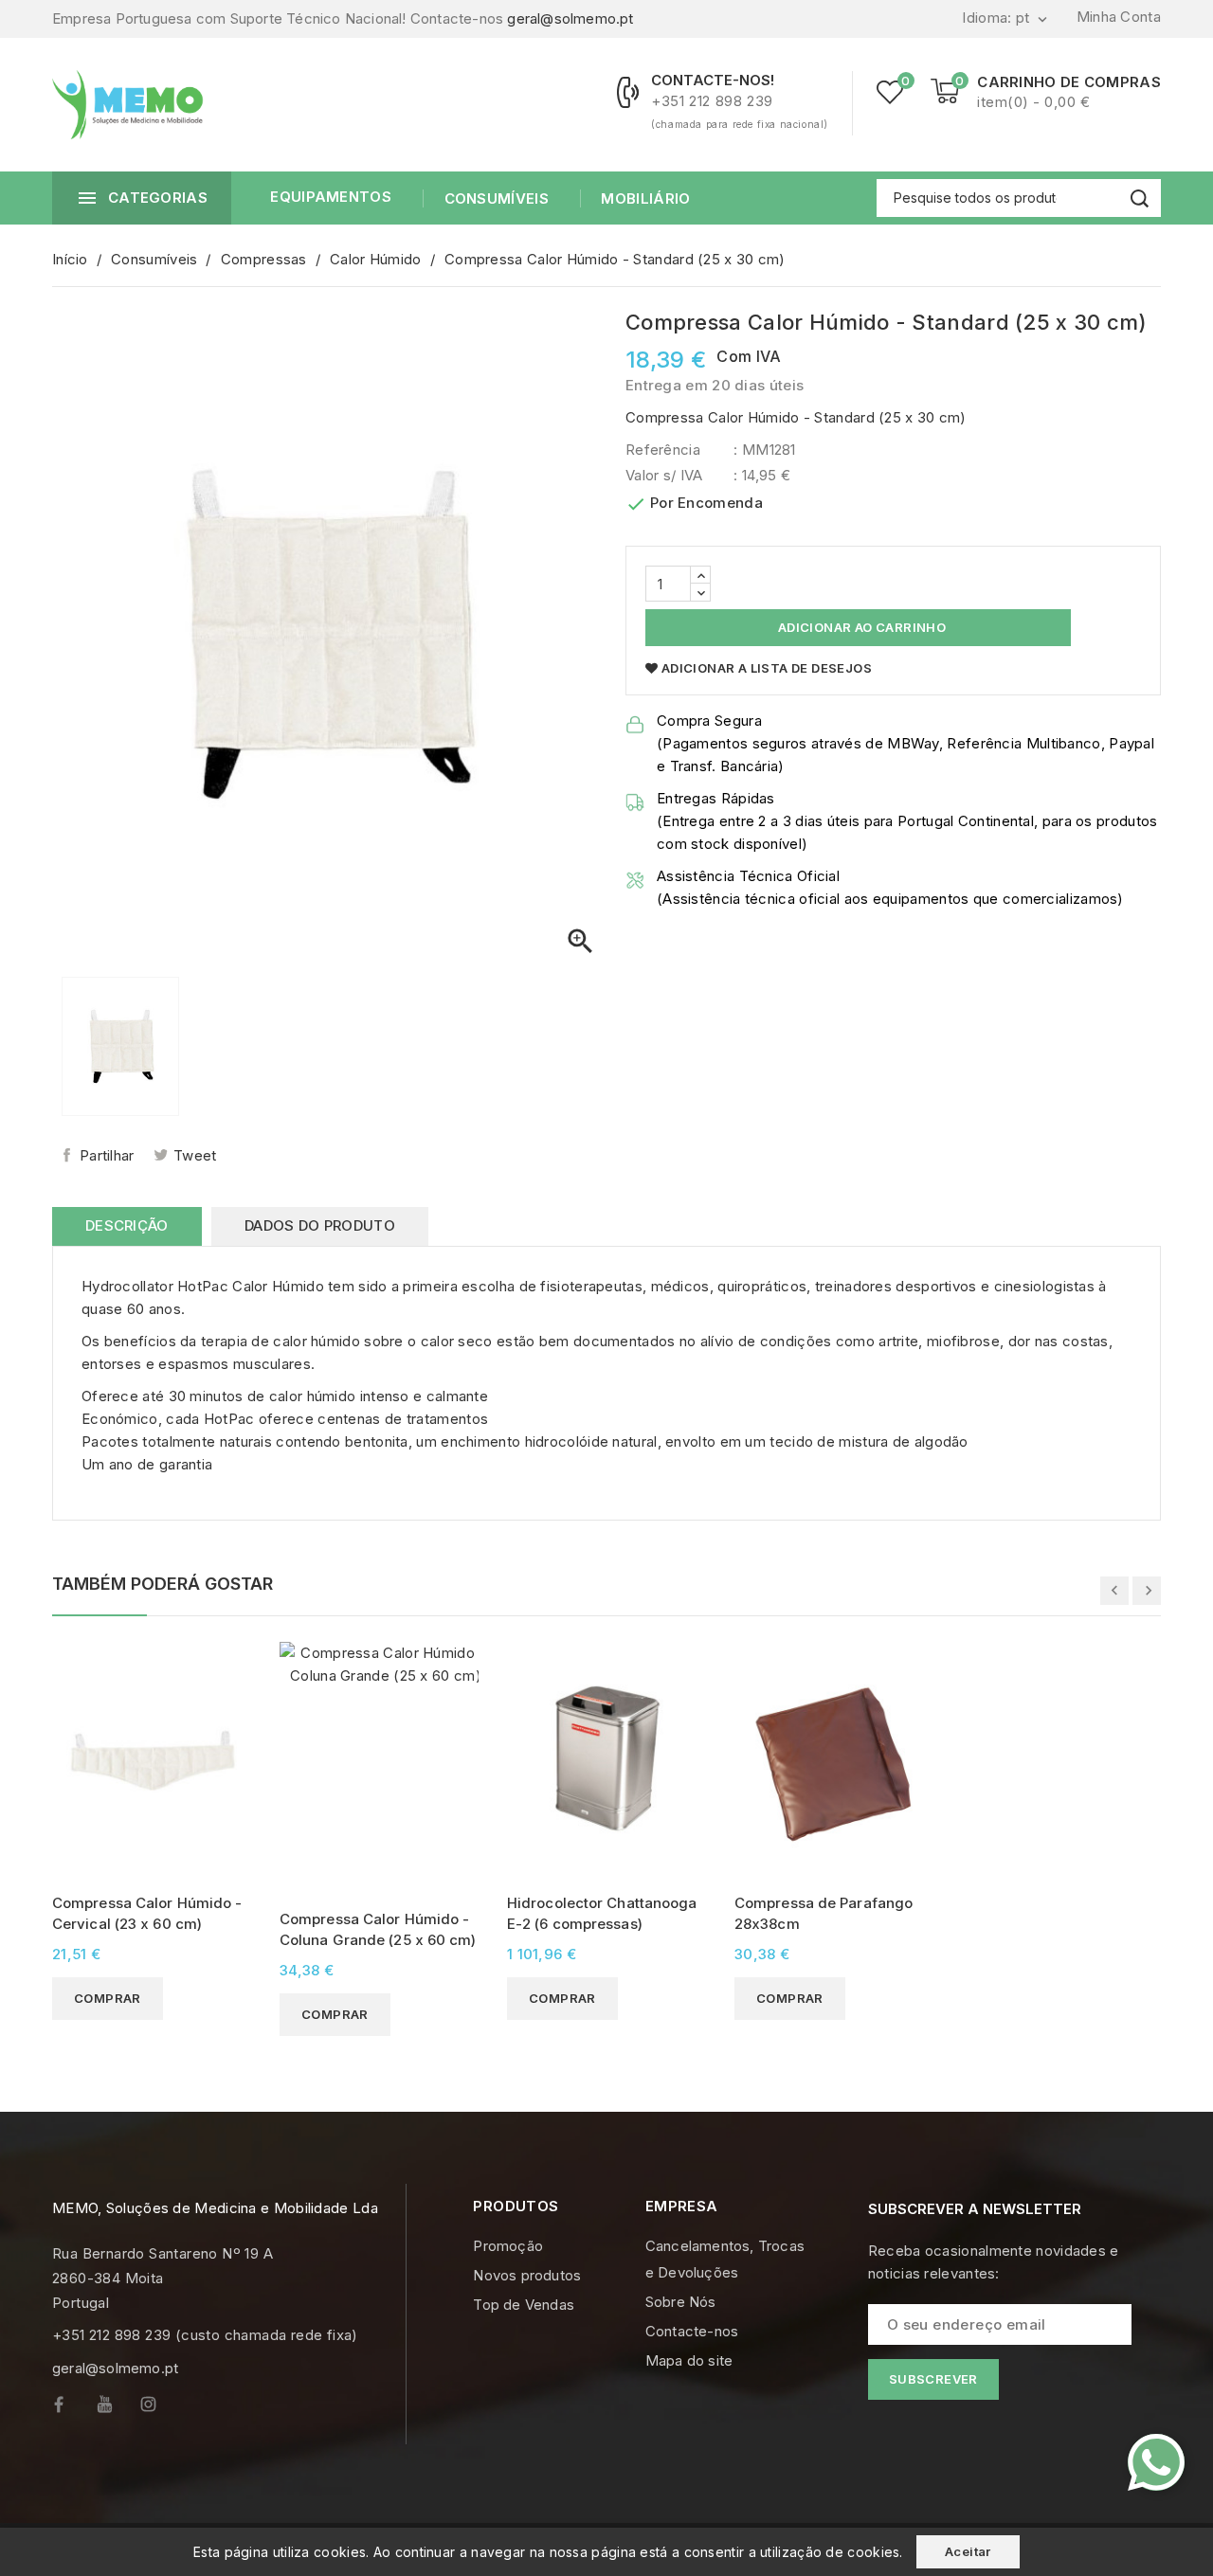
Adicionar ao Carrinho (860, 627)
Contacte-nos (692, 2331)
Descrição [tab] (127, 1225)
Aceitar (968, 2551)
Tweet (195, 1155)
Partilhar (107, 1155)
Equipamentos (331, 197)
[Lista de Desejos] (890, 92)
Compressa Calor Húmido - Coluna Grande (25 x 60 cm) (378, 1929)
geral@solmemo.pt (570, 18)
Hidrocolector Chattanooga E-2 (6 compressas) (602, 1913)
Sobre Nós (681, 2302)
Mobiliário (645, 198)
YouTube (118, 2409)
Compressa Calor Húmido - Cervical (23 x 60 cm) (147, 1913)
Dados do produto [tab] (320, 1225)
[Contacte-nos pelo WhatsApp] (1156, 2462)
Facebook (74, 2409)
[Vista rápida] (235, 1658)
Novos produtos (527, 2275)
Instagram (163, 2409)
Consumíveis (497, 198)
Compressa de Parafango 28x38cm (824, 1913)
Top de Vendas (524, 2305)
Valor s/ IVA (664, 475)
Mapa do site (689, 2360)
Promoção (508, 2246)
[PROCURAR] (1140, 198)
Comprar (108, 1998)
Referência (663, 450)
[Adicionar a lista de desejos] (235, 1692)
